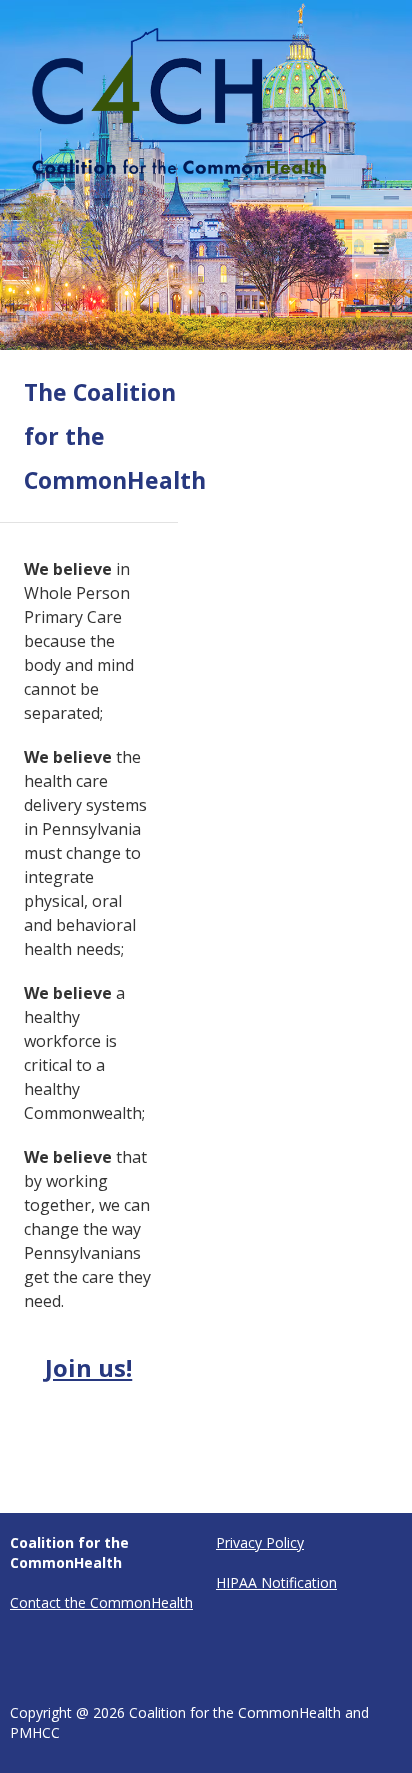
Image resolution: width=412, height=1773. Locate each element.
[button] (382, 249)
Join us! (88, 1367)
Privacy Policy (260, 1542)
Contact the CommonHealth (101, 1602)
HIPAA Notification (276, 1582)
